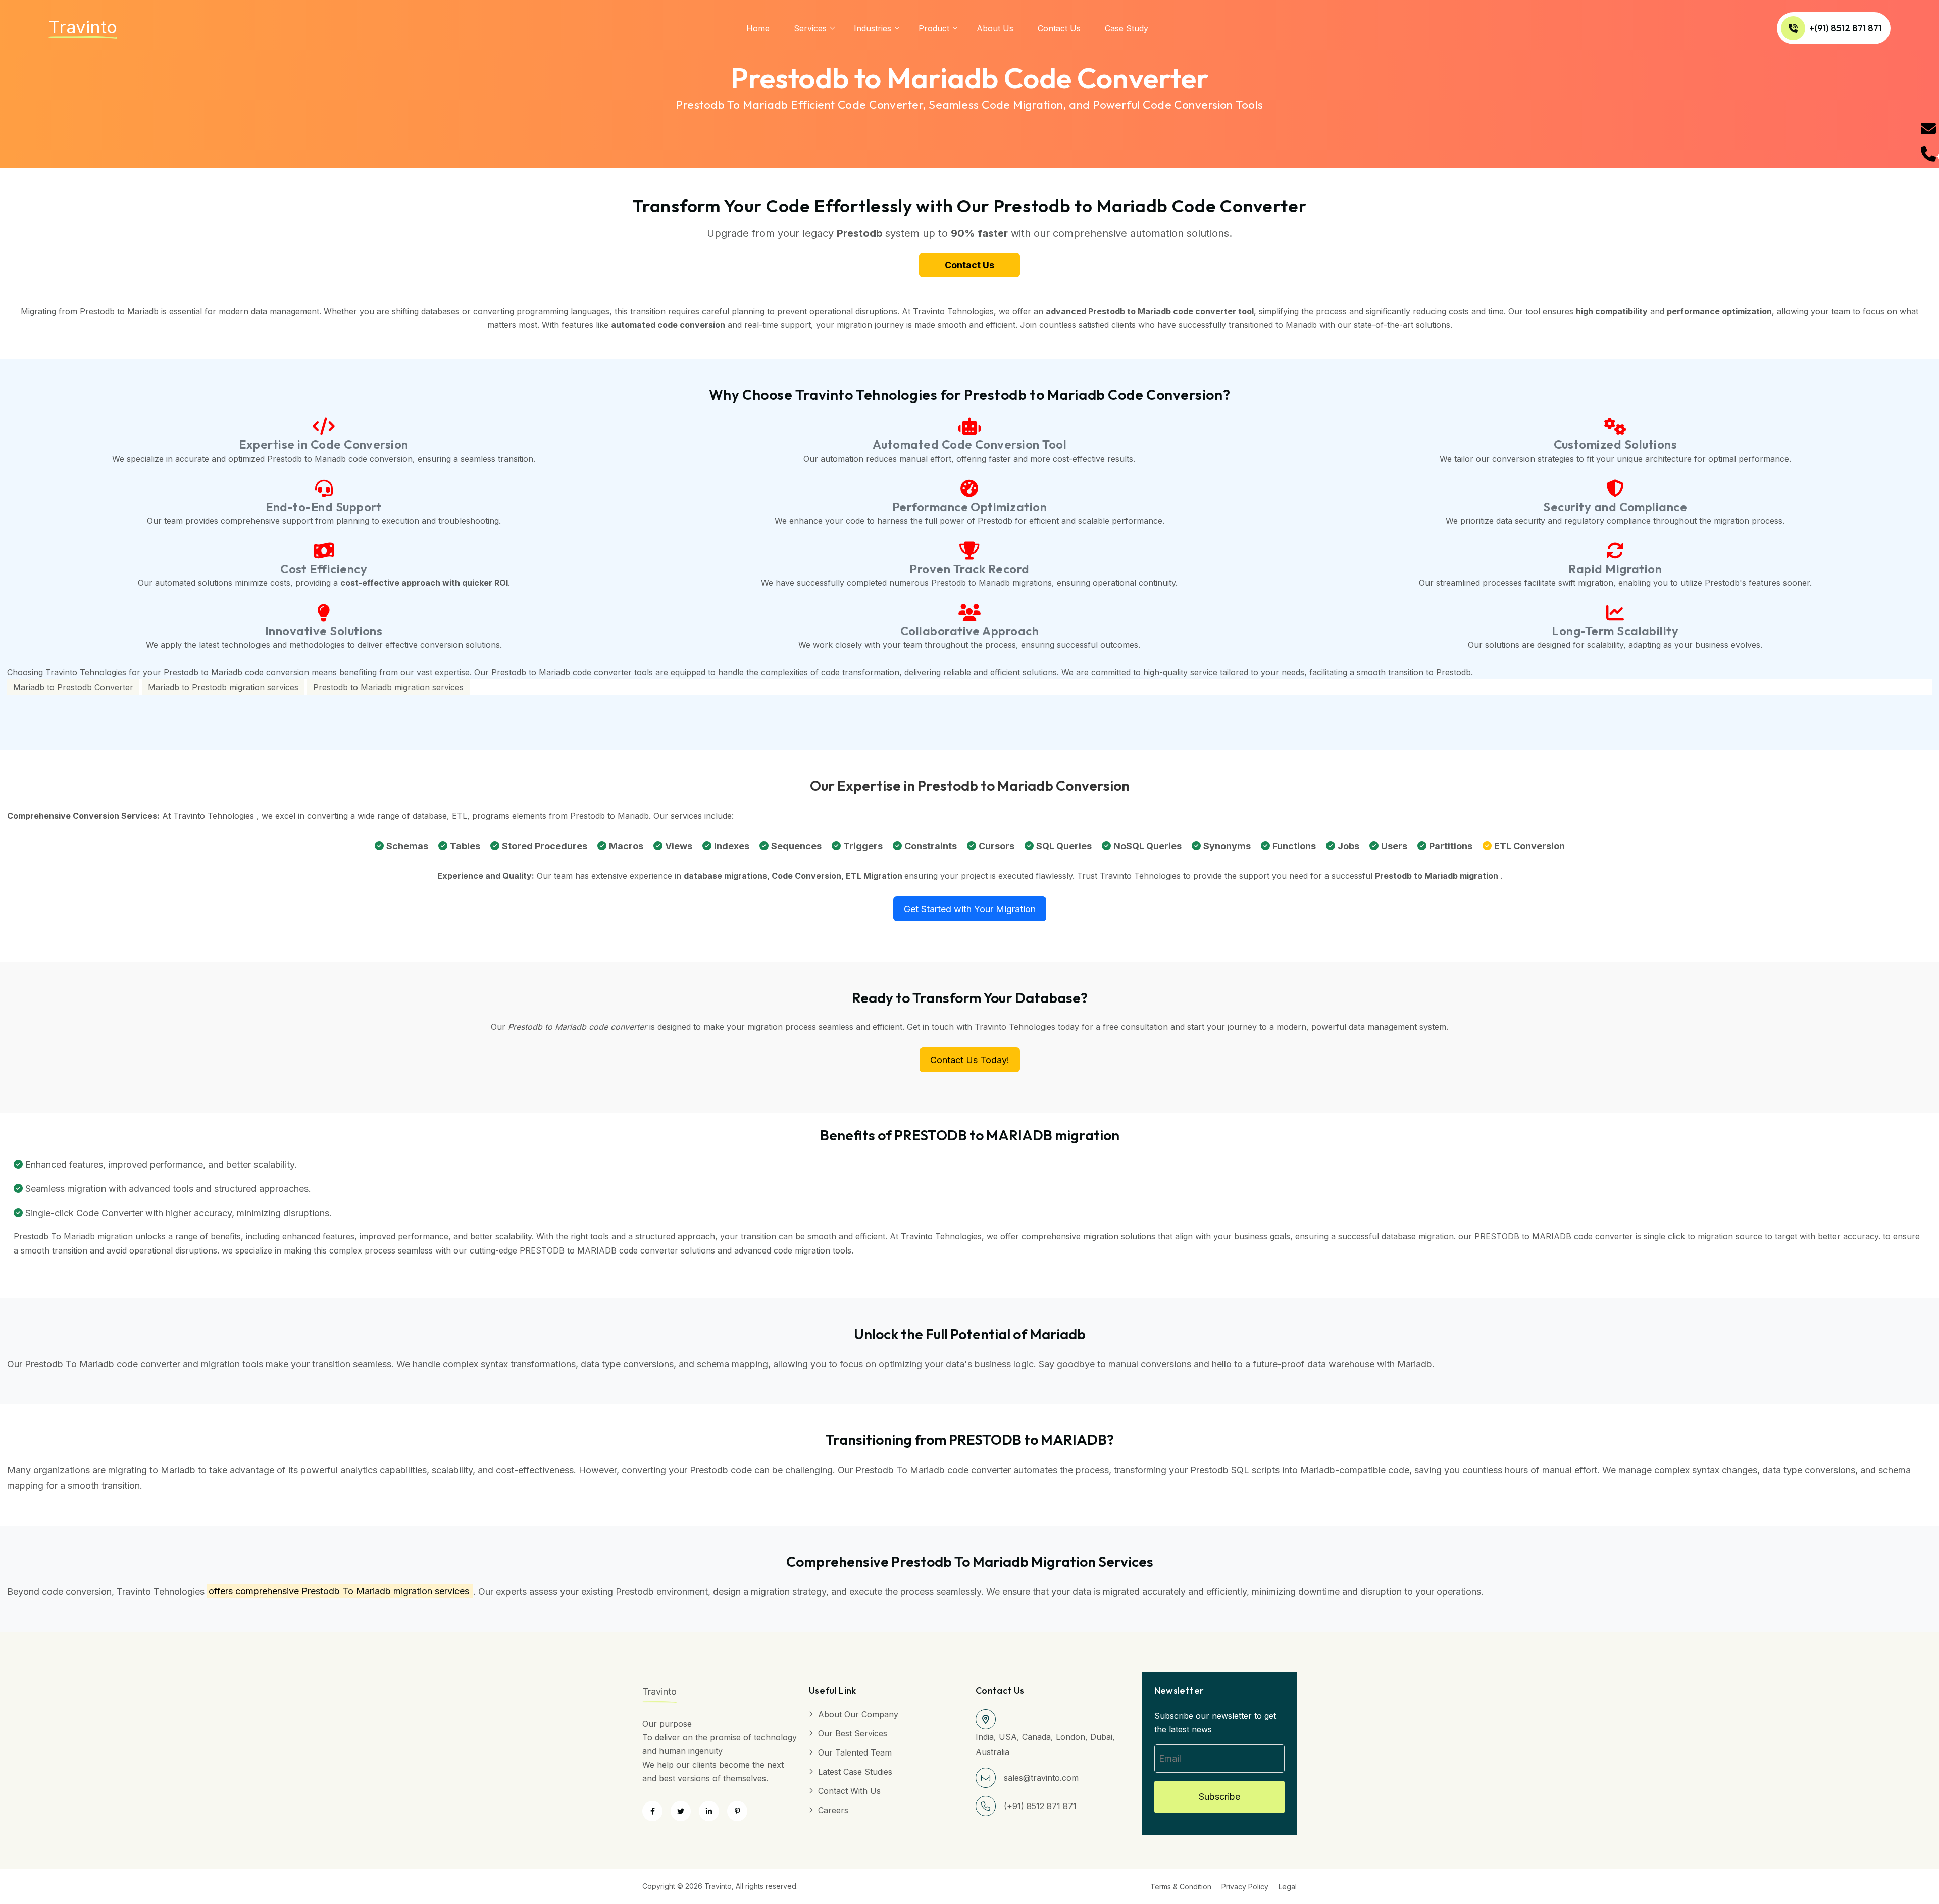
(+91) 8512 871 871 (1040, 1806)
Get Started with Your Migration (970, 909)
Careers (833, 1810)
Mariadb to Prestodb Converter (73, 687)
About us (995, 28)
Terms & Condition (1181, 1887)
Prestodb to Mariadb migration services (388, 687)
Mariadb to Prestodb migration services (223, 687)
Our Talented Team (855, 1752)
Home (758, 28)
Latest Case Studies (855, 1772)
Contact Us (1059, 28)
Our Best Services (853, 1733)
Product (934, 28)
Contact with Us (849, 1791)
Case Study (1127, 28)
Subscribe (1219, 1797)
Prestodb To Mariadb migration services (385, 1592)
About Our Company (858, 1714)
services (810, 28)
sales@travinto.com (1041, 1778)
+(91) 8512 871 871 (1845, 28)
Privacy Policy (1245, 1887)
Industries (873, 28)
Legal (1288, 1887)
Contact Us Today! (970, 1060)
